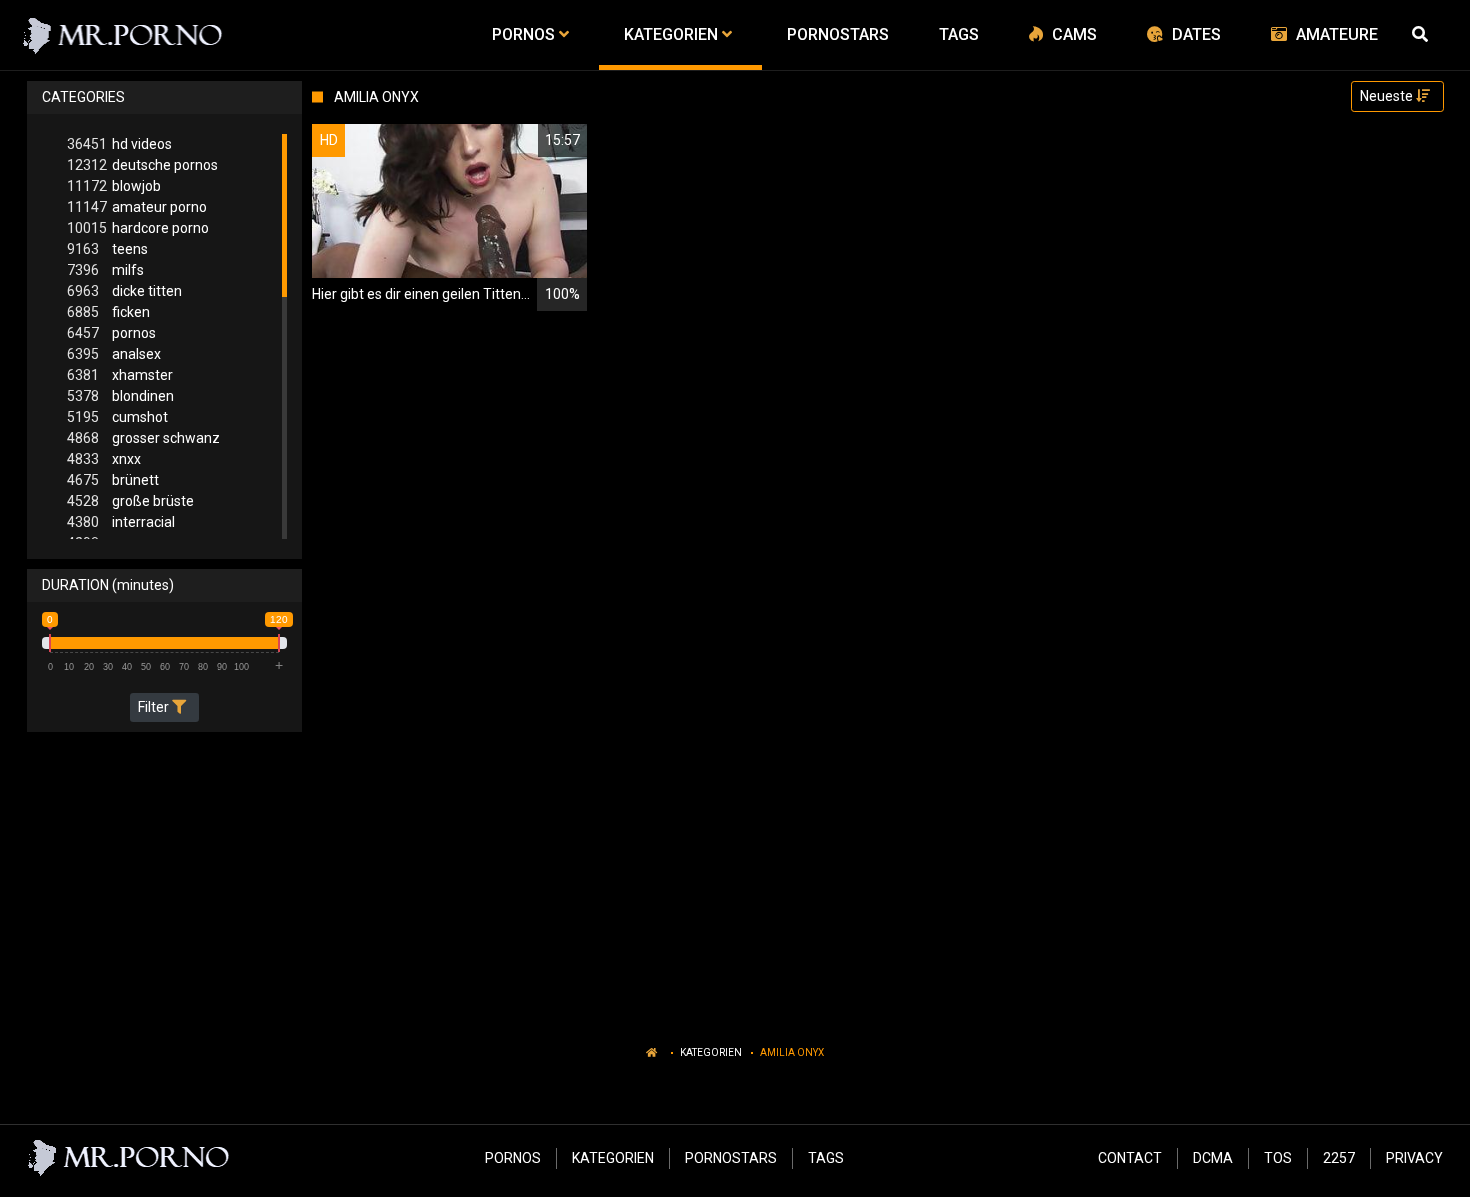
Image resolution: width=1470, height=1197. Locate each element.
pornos (111, 333)
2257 (1339, 1158)
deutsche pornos (142, 165)
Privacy (1414, 1158)
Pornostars (731, 1158)
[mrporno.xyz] (123, 35)
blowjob (114, 186)
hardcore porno (138, 228)
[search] (1423, 35)
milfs (105, 270)
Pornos (513, 1158)
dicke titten (124, 291)
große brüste (130, 501)
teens (107, 249)
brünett (113, 480)
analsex (114, 354)
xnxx (104, 459)
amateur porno (137, 207)
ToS (1278, 1158)
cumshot (117, 417)
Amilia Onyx (792, 1052)
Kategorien (711, 1052)
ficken (108, 312)
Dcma (1213, 1158)
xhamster (120, 375)
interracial (121, 522)
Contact (1130, 1158)
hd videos (119, 144)
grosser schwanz (143, 438)
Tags (826, 1158)
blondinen (120, 396)
